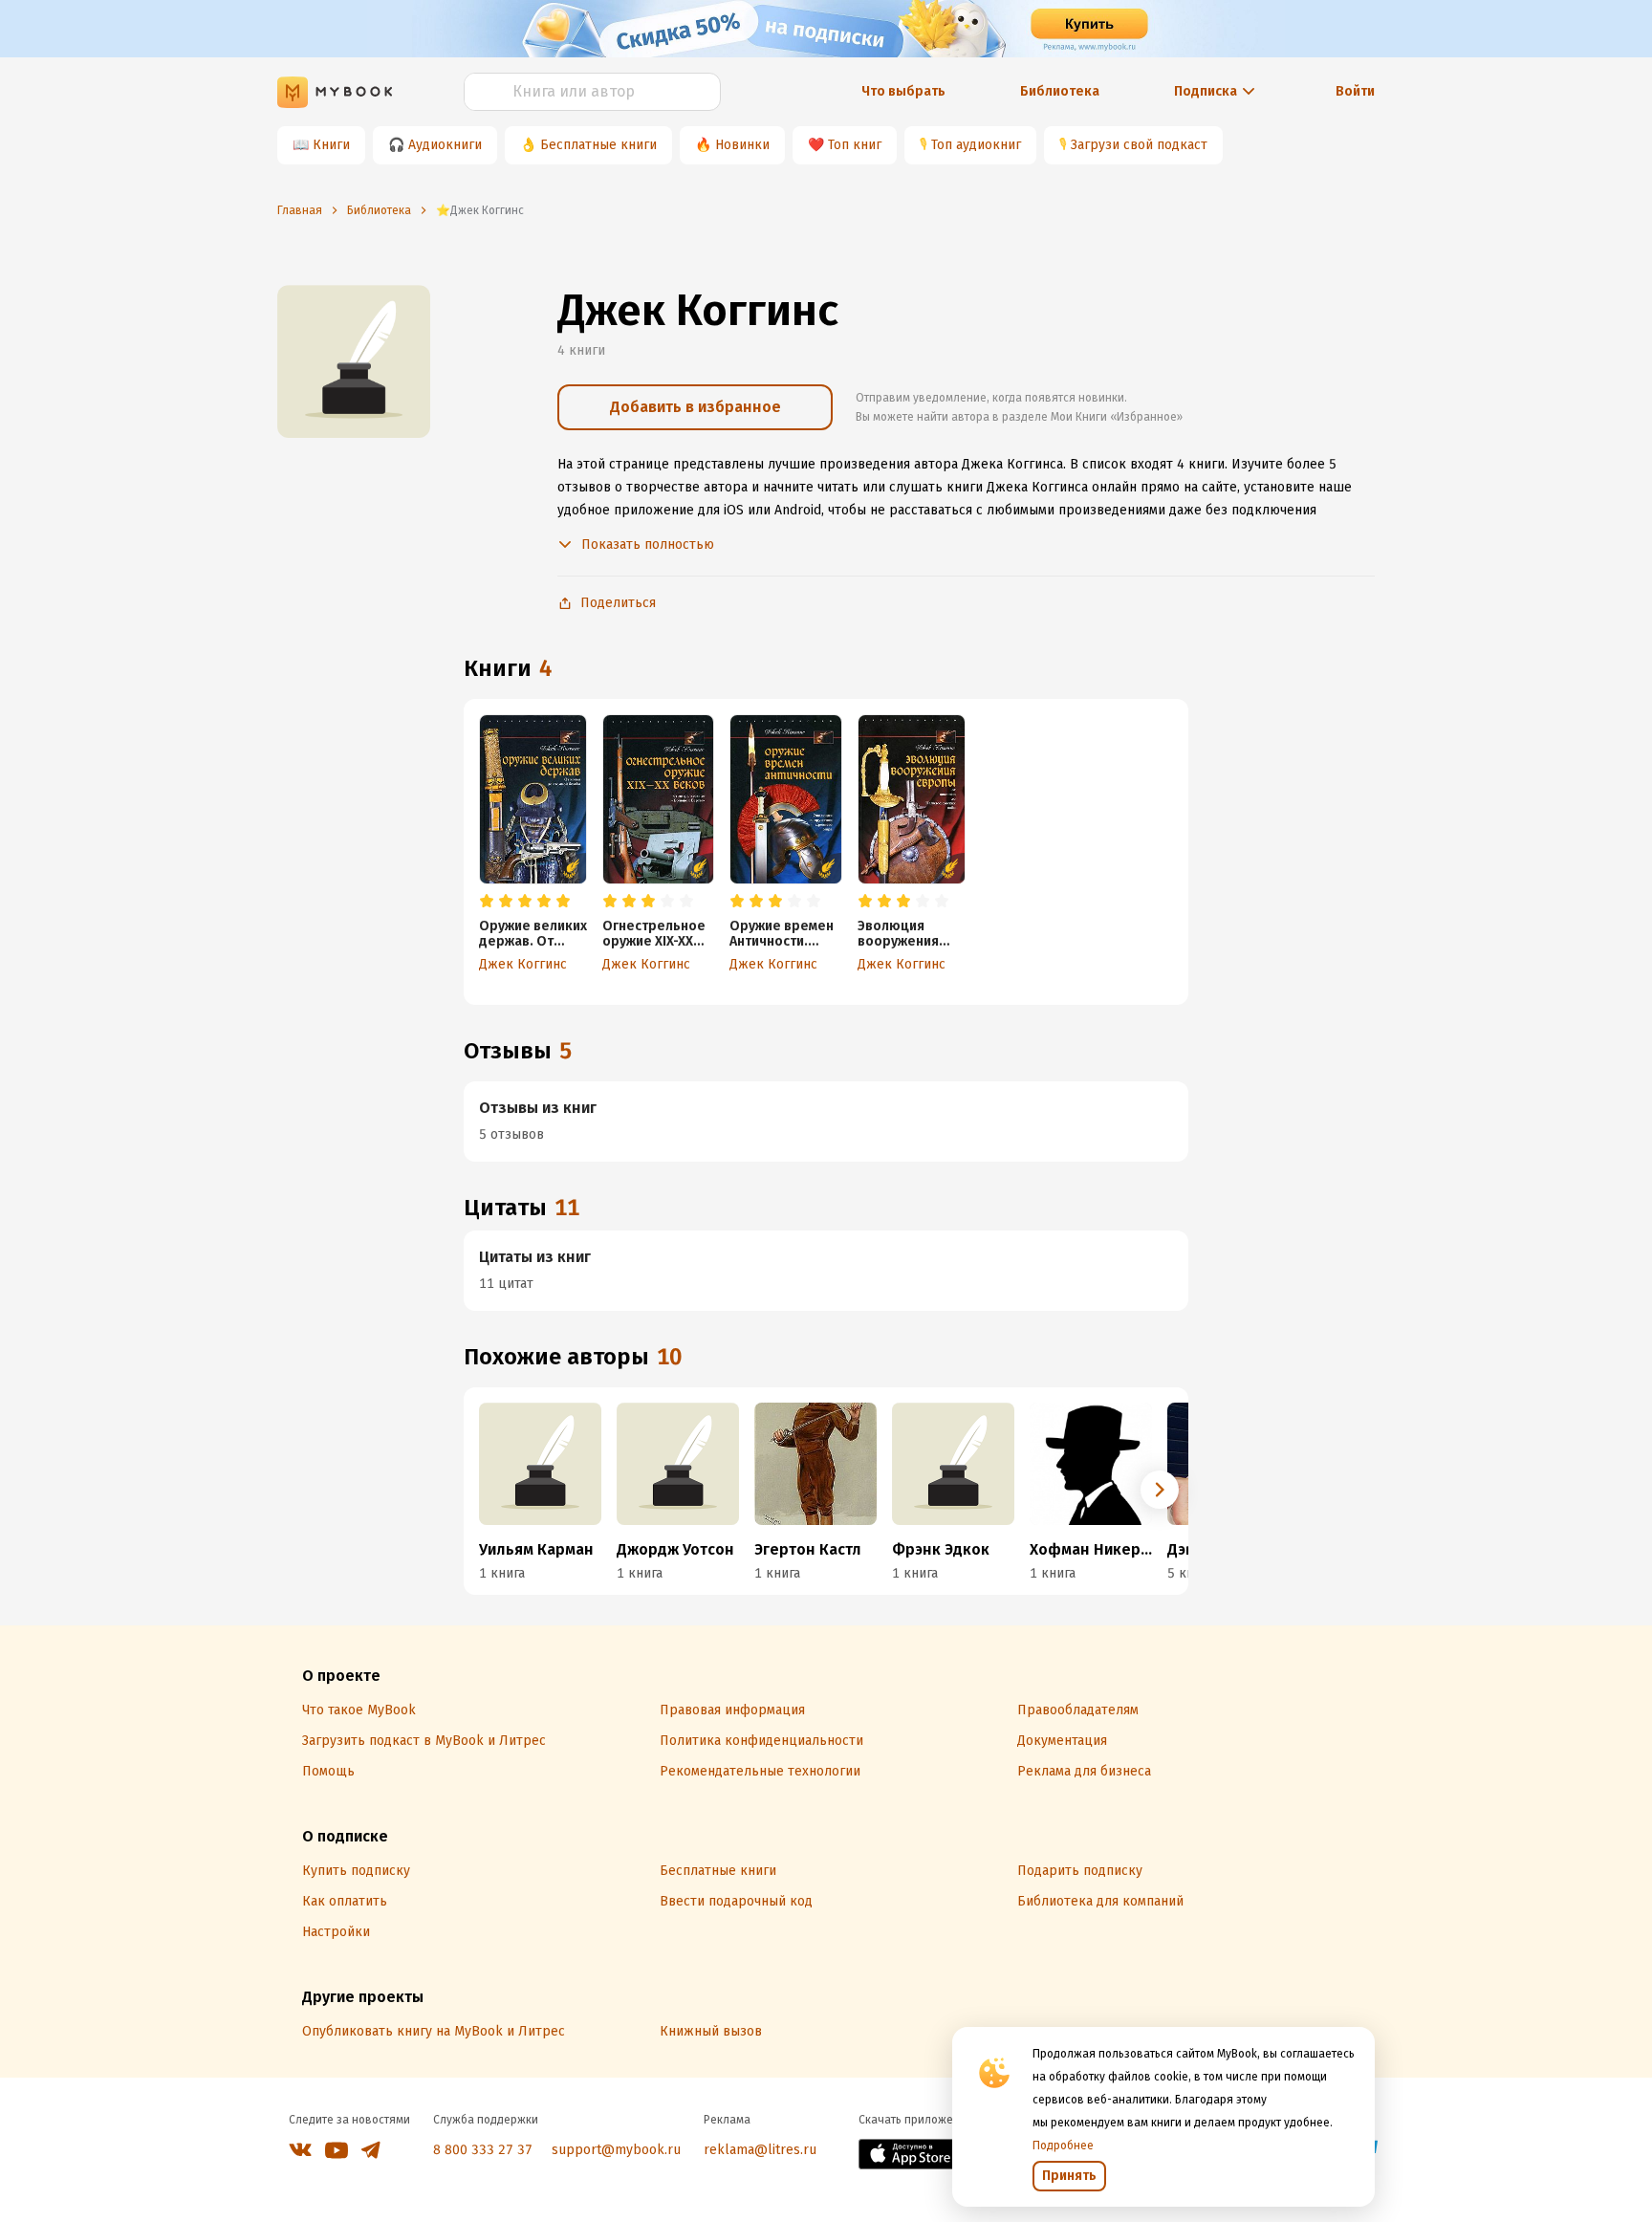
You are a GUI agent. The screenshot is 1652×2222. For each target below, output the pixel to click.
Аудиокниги (445, 145)
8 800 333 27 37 (483, 2150)
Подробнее (1063, 2146)
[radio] (487, 902)
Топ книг (855, 145)
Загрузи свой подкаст (1139, 145)
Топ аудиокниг (976, 145)
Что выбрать (903, 91)
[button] (1160, 1490)
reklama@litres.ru (760, 2150)
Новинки (742, 145)
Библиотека (1060, 91)
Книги (331, 145)
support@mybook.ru (616, 2150)
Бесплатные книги (598, 145)
